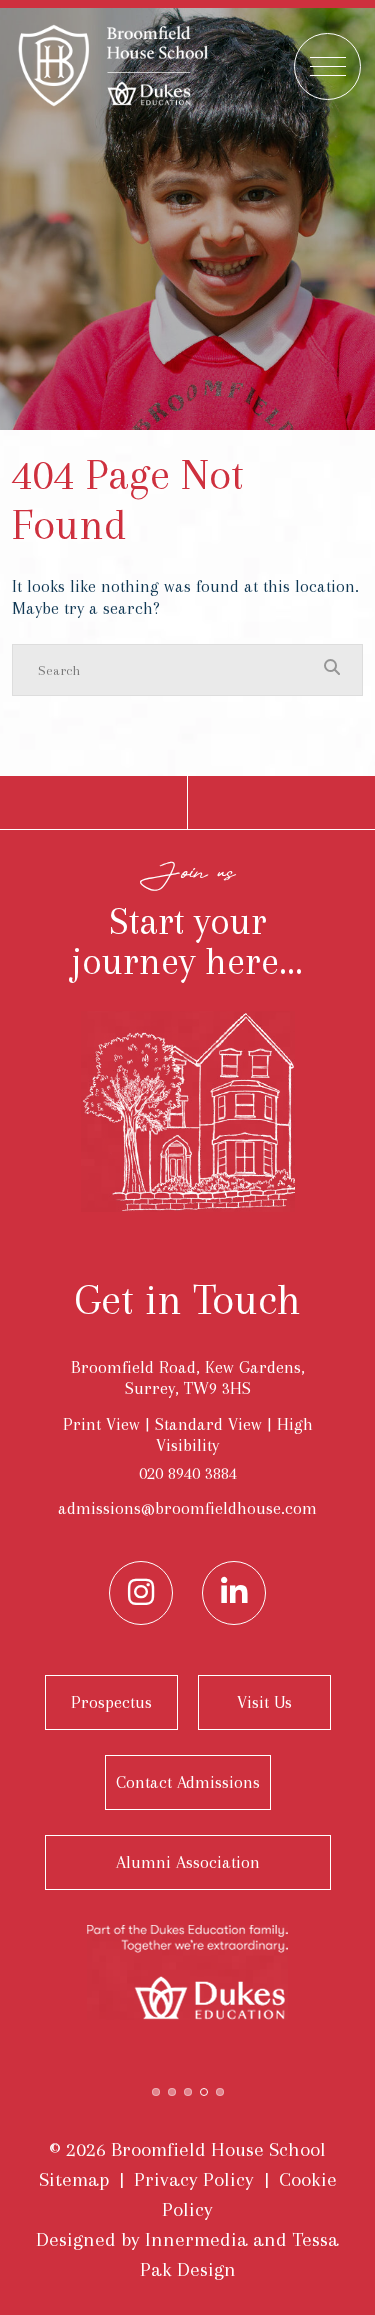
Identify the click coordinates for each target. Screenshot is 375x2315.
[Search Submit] (332, 669)
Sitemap (74, 2179)
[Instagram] (141, 1593)
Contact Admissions (188, 1782)
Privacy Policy (194, 2179)
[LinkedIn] (234, 1593)
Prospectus (111, 1702)
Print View (101, 1424)
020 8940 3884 (188, 1473)
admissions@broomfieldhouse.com (187, 1508)
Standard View (208, 1424)
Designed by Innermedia (142, 2239)
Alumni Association (188, 1862)
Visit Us (264, 1702)
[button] (156, 2090)
